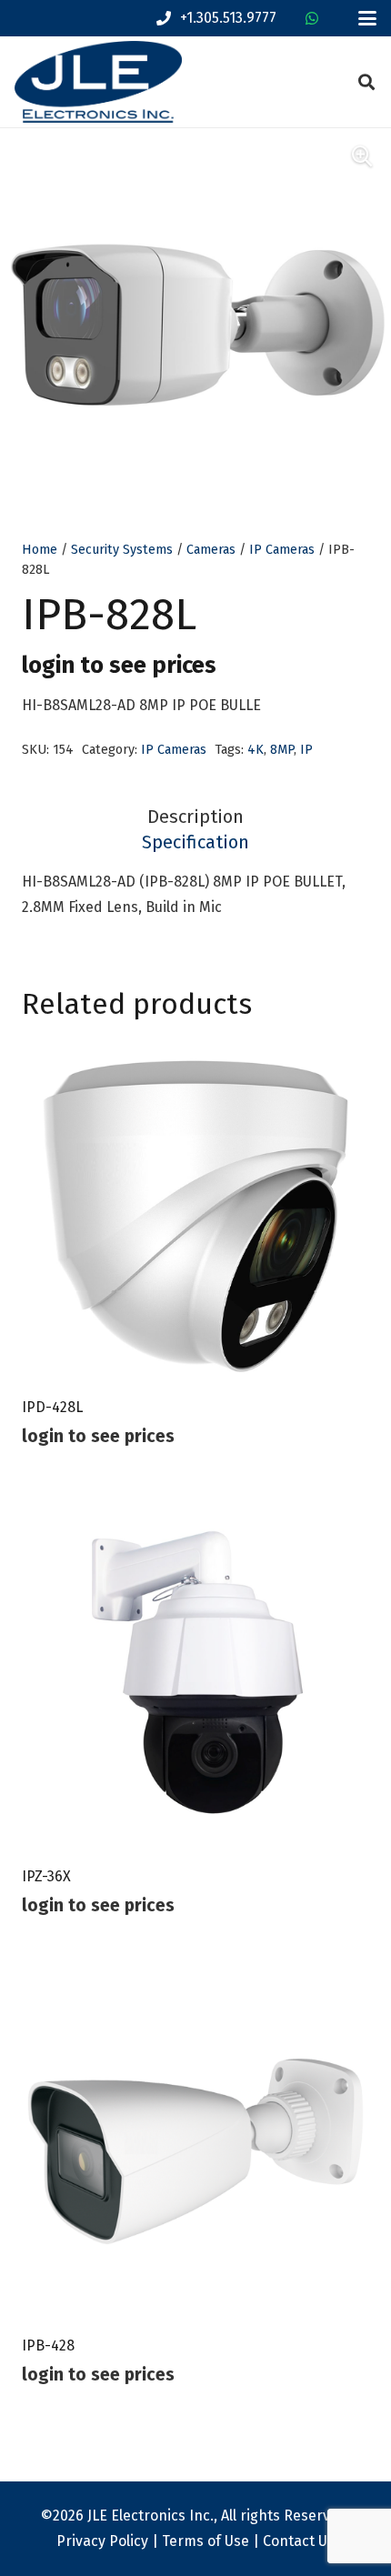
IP (306, 750)
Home (40, 550)
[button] (367, 18)
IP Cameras (282, 550)
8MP (282, 750)
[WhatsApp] (312, 18)
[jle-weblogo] (98, 82)
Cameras (211, 550)
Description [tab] (195, 817)
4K (256, 750)
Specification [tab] (195, 842)
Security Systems (122, 550)
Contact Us (299, 2541)
